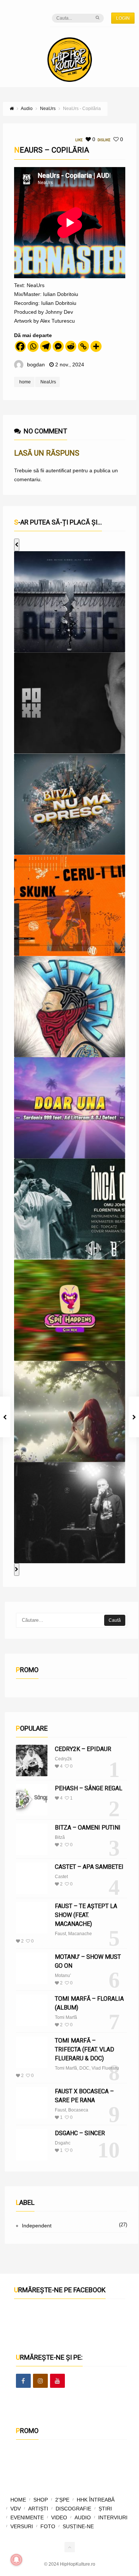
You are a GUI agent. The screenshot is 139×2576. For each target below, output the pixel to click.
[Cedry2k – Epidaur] (32, 1760)
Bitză (60, 1837)
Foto (48, 2526)
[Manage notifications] (16, 2560)
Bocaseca (78, 2110)
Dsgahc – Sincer (80, 2133)
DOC (84, 2068)
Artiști (38, 2509)
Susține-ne (78, 2526)
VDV (16, 2509)
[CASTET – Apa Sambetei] (32, 1878)
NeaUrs (48, 382)
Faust (60, 1934)
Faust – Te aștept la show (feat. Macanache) (86, 1915)
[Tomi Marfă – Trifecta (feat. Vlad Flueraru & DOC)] (32, 2052)
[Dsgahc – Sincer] (32, 2145)
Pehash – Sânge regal (89, 1788)
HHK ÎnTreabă (96, 2500)
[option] (70, 602)
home (25, 382)
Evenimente (27, 2517)
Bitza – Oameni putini (88, 1828)
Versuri (22, 2526)
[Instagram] (40, 2381)
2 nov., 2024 (70, 365)
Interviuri (113, 2517)
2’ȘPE (62, 2500)
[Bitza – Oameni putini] (32, 1839)
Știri (105, 2509)
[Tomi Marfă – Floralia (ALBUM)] (32, 2010)
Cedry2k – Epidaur (83, 1749)
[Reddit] (71, 346)
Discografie (73, 2509)
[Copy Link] (83, 346)
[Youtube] (57, 2381)
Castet (61, 1877)
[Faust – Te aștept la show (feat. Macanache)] (32, 1918)
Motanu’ (63, 1976)
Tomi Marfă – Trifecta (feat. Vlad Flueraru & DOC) (85, 2049)
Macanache (80, 1934)
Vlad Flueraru (105, 2068)
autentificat (58, 470)
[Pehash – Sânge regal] (32, 1800)
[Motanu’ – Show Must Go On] (32, 1968)
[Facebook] (20, 346)
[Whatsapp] (33, 346)
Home (18, 2500)
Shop (41, 2500)
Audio (83, 2517)
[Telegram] (46, 346)
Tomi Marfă (66, 2017)
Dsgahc (63, 2143)
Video (59, 2517)
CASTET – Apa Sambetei (89, 1867)
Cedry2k (63, 1759)
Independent (37, 2226)
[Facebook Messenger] (58, 346)
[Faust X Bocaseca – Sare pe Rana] (32, 2103)
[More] (96, 346)
